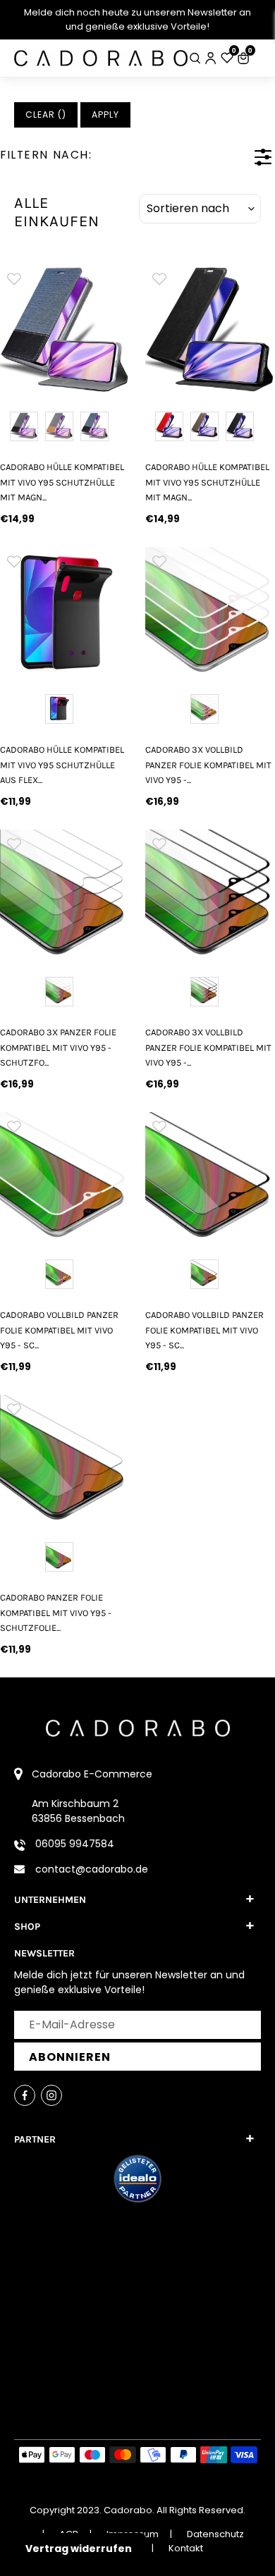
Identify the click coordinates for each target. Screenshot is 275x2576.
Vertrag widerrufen (79, 2549)
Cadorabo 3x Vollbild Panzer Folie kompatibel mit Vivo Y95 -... (208, 765)
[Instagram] (51, 2095)
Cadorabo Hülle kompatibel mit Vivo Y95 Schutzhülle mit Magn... (62, 482)
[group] (159, 329)
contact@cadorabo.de (92, 1869)
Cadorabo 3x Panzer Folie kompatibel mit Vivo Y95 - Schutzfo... (58, 1047)
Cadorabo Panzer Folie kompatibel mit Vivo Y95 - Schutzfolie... (56, 1613)
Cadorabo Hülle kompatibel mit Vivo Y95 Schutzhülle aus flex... (62, 765)
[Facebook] (25, 2095)
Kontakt (186, 2548)
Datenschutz (215, 2534)
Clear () (46, 115)
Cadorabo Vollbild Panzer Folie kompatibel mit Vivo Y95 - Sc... (59, 1330)
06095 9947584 (75, 1844)
